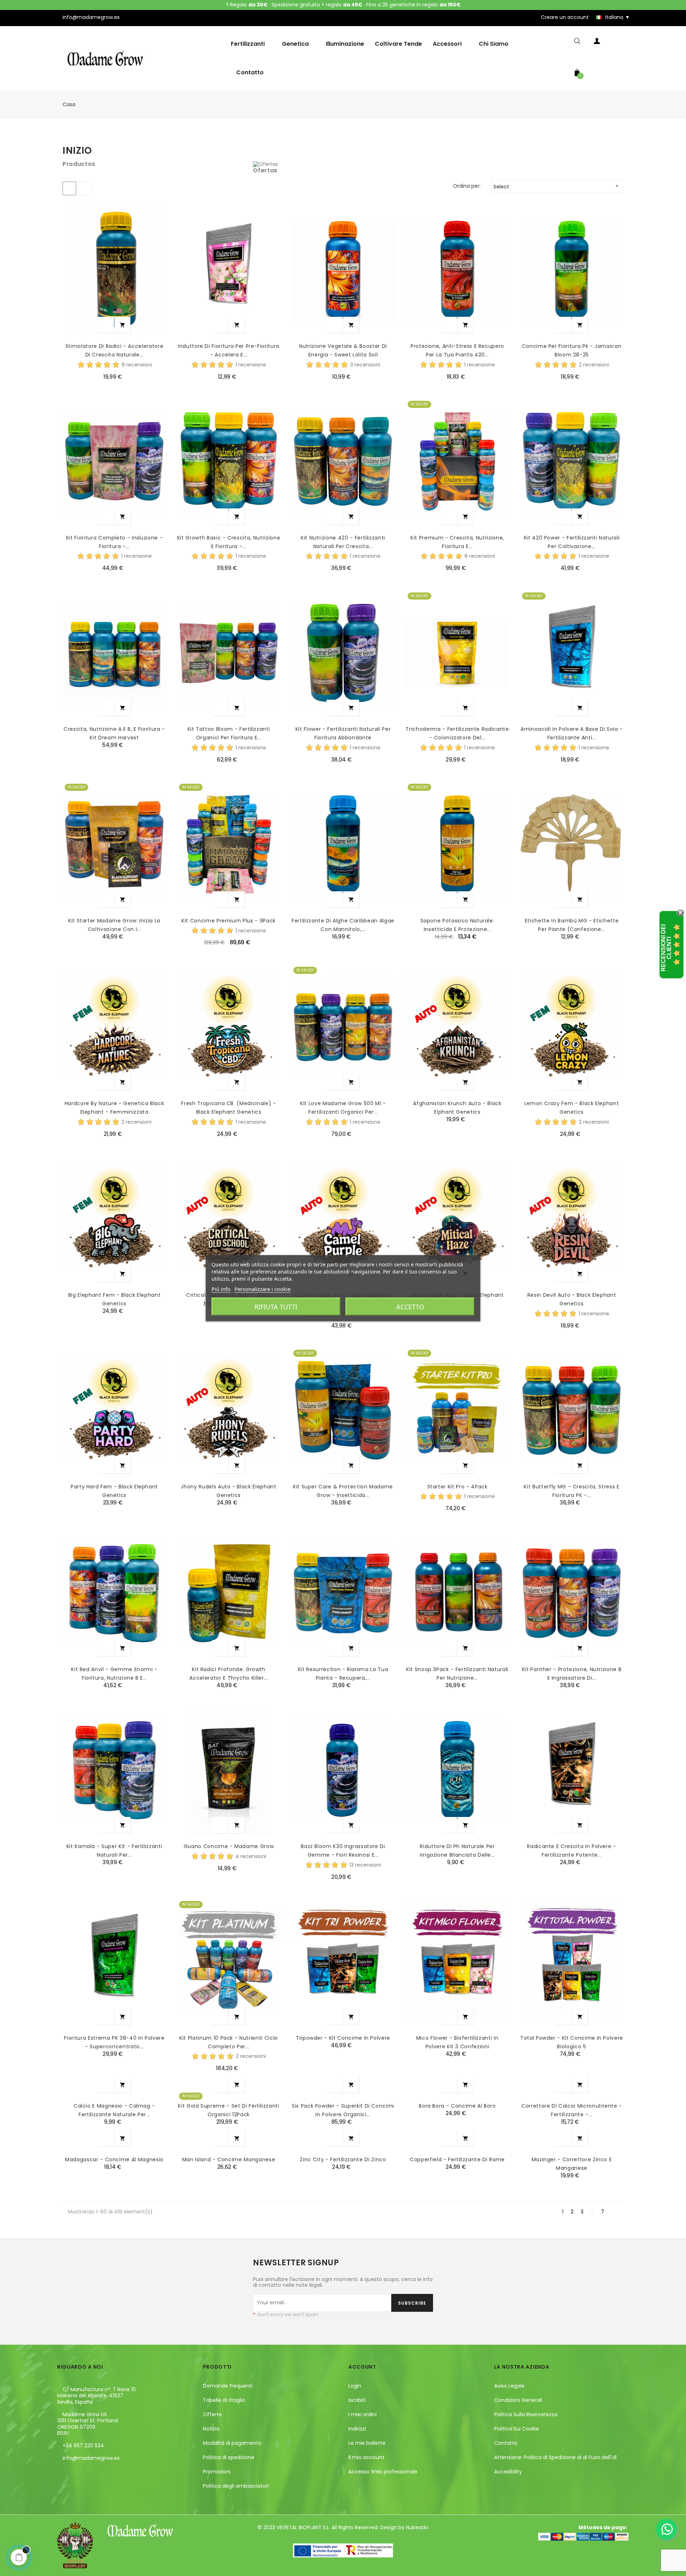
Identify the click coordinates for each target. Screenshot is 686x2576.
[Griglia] (69, 188)
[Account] (597, 42)
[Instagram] (87, 2474)
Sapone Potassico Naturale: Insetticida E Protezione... (458, 925)
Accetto (410, 1306)
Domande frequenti (228, 2386)
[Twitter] (75, 2474)
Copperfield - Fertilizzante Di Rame (457, 2159)
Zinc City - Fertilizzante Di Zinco (343, 2159)
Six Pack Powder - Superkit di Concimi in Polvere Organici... (343, 2110)
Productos (79, 164)
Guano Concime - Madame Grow (229, 1846)
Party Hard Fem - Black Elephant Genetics (114, 1491)
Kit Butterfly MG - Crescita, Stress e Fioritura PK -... (571, 1491)
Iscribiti (357, 2400)
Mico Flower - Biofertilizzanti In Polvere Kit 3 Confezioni (457, 2042)
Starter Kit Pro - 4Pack (458, 1487)
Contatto (506, 2443)
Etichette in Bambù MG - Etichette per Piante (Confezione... (572, 925)
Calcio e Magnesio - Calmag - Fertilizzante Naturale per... (114, 2110)
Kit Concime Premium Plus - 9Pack (229, 921)
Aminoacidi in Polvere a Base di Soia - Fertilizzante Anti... (572, 733)
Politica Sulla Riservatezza (526, 2414)
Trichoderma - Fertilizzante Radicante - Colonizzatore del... (457, 733)
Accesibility (508, 2472)
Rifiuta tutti (276, 1306)
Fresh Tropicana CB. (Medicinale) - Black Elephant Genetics (228, 1108)
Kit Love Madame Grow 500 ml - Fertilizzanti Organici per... (343, 1108)
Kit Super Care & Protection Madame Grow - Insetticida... (343, 1491)
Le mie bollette (367, 2443)
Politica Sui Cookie (517, 2429)
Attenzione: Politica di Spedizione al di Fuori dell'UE (556, 2457)
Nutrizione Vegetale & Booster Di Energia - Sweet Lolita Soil (343, 350)
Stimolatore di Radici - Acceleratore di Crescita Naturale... (114, 350)
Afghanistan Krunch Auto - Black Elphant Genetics (457, 1108)
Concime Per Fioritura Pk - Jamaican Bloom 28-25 (572, 350)
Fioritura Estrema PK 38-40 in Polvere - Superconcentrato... (114, 2042)
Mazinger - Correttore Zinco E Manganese (572, 2164)
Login (355, 2386)
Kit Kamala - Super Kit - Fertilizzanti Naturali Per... (115, 1851)
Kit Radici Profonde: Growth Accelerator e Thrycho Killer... (228, 1674)
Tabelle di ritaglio (224, 2400)
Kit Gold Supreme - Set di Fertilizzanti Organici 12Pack (228, 2110)
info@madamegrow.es (91, 2458)
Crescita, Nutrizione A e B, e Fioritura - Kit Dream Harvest (114, 733)
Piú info (221, 1289)
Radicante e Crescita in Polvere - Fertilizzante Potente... (571, 1851)
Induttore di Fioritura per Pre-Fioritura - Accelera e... (229, 350)
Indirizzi (357, 2429)
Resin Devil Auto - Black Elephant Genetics (572, 1299)
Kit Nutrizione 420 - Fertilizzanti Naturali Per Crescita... (343, 542)
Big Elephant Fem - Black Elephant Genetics (114, 1299)
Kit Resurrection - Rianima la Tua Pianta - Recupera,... (343, 1674)
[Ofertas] (265, 164)
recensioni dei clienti (666, 948)
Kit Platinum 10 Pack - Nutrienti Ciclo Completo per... (229, 2042)
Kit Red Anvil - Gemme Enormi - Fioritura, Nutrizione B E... (114, 1674)
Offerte (212, 2414)
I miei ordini (362, 2414)
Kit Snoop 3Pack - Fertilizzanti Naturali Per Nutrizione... (457, 1674)
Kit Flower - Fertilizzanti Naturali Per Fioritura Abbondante (343, 733)
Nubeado (417, 2527)
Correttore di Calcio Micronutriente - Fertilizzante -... (572, 2110)
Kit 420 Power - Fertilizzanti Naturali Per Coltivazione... (572, 542)
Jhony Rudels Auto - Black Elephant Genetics (228, 1491)
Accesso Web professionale (383, 2472)
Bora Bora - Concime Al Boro (457, 2106)
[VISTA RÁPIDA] (106, 325)
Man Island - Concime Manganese (229, 2159)
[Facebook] (63, 2474)
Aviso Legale (509, 2386)
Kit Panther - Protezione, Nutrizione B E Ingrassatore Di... (572, 1674)
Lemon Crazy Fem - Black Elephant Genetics (572, 1108)
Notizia (211, 2429)
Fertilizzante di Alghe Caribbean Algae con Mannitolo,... (343, 925)
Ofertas (265, 170)
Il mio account (366, 2457)
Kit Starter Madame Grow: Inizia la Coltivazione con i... (114, 925)
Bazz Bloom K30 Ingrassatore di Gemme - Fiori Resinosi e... (343, 1851)
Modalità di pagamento (232, 2443)
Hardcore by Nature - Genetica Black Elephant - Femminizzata (115, 1108)
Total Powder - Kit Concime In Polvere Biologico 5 (572, 2042)
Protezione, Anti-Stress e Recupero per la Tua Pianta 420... (457, 350)
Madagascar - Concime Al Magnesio (114, 2159)
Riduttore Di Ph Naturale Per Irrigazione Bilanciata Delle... (457, 1851)
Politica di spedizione (229, 2457)
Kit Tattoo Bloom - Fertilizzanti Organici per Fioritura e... (229, 733)
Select (557, 187)
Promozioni (217, 2472)
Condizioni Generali (518, 2400)
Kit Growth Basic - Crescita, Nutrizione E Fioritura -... (229, 542)
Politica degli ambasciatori (236, 2486)
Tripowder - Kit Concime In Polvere (343, 2038)
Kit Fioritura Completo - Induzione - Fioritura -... (114, 542)
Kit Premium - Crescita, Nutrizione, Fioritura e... (457, 542)
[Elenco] (85, 188)
